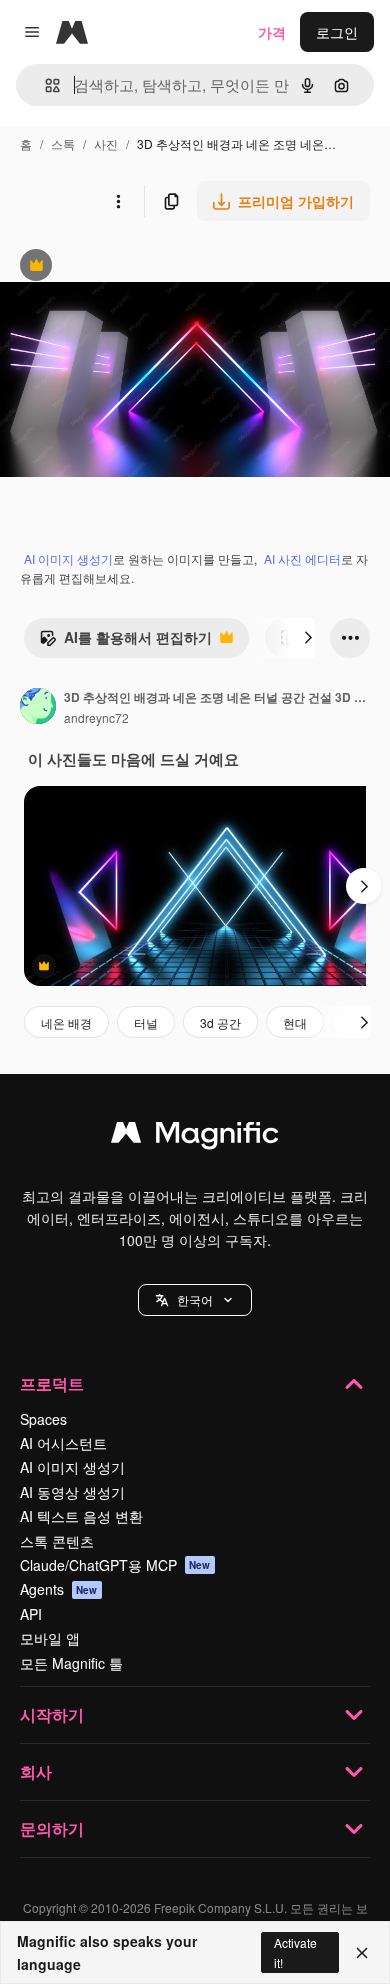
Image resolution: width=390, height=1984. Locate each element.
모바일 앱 (50, 1638)
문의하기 (52, 1828)
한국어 (195, 1299)
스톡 (63, 143)
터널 (146, 1022)
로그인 (337, 32)
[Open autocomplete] (44, 85)
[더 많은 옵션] (118, 201)
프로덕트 (52, 1383)
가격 (272, 32)
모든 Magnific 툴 (71, 1663)
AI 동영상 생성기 (72, 1492)
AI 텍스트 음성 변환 (81, 1516)
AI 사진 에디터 (302, 558)
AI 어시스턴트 (63, 1443)
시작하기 (52, 1714)
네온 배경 (66, 1022)
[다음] (308, 638)
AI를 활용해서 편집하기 (125, 642)
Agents (59, 1589)
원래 (115, 267)
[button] (195, 1300)
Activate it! (295, 1952)
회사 (36, 1771)
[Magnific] (195, 1137)
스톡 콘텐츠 (57, 1541)
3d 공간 (220, 1022)
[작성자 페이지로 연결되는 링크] (38, 708)
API (31, 1614)
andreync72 (96, 717)
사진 (106, 143)
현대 (295, 1022)
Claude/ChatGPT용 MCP (115, 1565)
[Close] (362, 1953)
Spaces (43, 1419)
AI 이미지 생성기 (68, 558)
